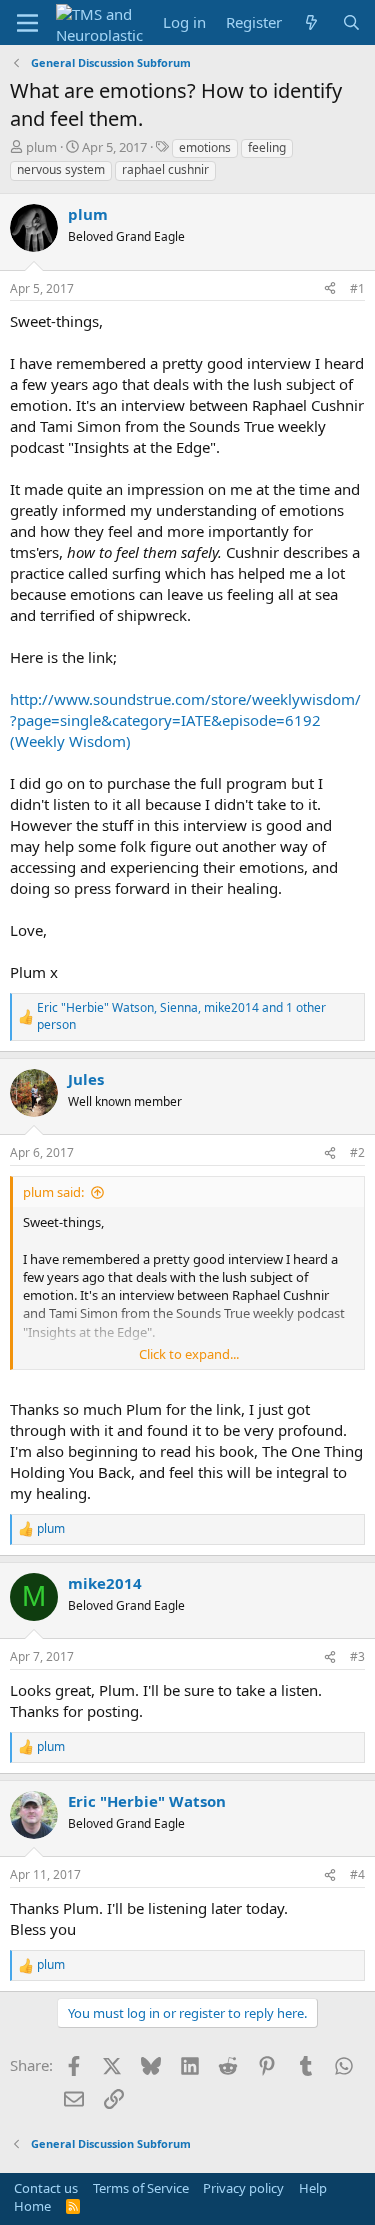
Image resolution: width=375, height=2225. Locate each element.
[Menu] (27, 23)
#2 (357, 1152)
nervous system (61, 169)
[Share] (330, 289)
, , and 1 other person (181, 1016)
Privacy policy (243, 2188)
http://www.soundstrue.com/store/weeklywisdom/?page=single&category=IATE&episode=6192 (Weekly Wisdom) (185, 720)
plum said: (53, 1192)
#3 (357, 1656)
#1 (357, 288)
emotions (205, 147)
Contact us (46, 2188)
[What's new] (311, 22)
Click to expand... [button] (189, 1354)
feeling (267, 147)
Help (313, 2188)
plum (41, 147)
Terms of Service (141, 2188)
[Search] (351, 22)
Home (32, 2206)
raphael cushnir (165, 169)
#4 (357, 1874)
